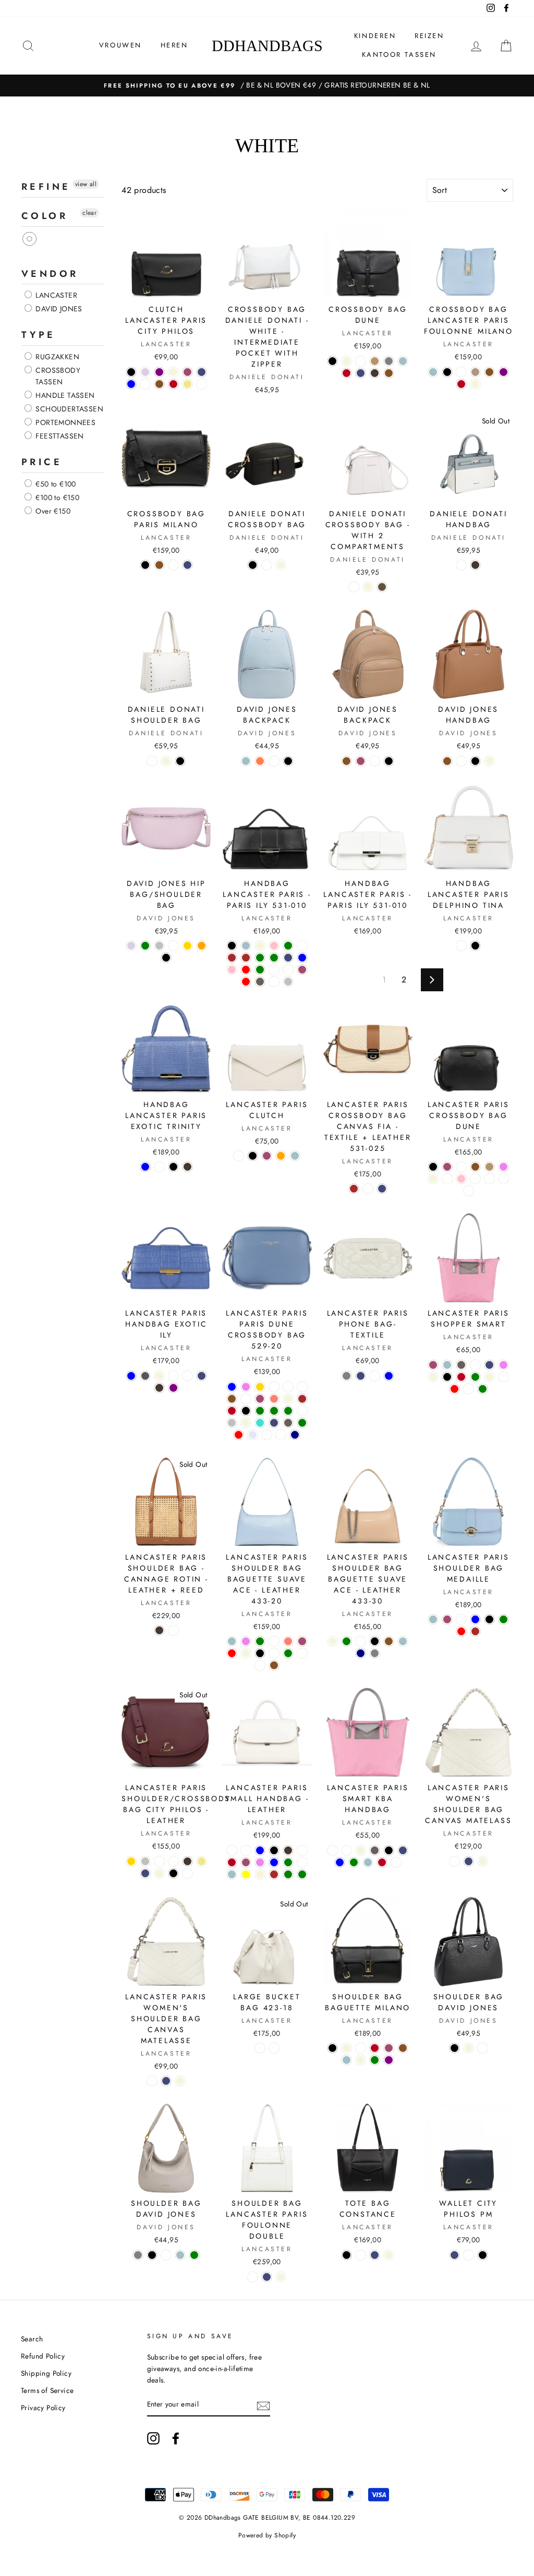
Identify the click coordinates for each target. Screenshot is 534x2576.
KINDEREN (375, 36)
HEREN (174, 45)
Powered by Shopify (267, 2535)
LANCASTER (55, 295)
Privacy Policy (43, 2408)
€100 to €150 (56, 497)
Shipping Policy (46, 2373)
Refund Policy (43, 2356)
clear (89, 213)
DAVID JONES (58, 309)
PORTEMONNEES (64, 422)
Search (32, 2339)
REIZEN (429, 36)
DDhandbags (267, 46)
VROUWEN (120, 45)
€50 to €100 (55, 484)
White (30, 239)
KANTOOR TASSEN (399, 54)
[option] (267, 86)
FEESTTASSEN (59, 436)
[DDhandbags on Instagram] (153, 2438)
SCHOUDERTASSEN (68, 409)
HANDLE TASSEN (64, 395)
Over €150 (52, 511)
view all (86, 184)
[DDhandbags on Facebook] (176, 2438)
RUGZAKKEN (56, 357)
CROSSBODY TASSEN (57, 376)
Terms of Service (47, 2390)
